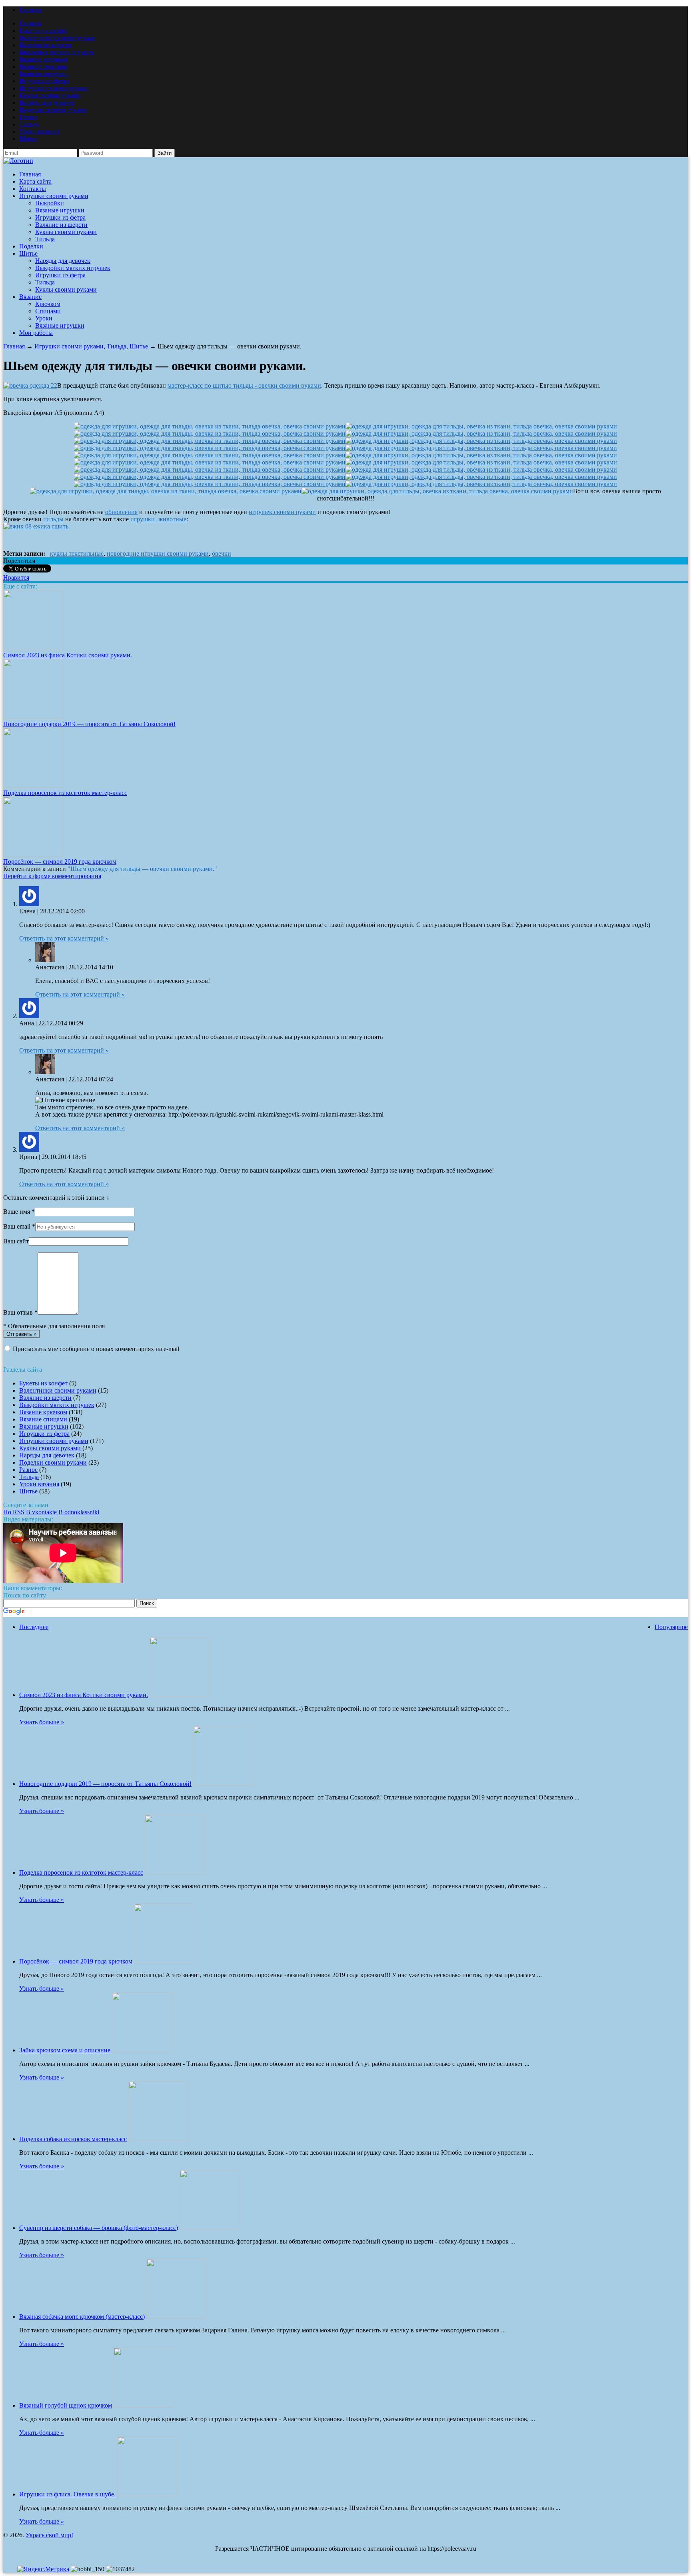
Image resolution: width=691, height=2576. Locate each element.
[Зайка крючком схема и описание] (142, 2050)
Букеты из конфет (43, 31)
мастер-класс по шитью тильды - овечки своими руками (244, 385)
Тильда (29, 124)
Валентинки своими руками (58, 38)
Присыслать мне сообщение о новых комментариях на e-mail (96, 1349)
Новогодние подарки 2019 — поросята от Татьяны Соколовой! (89, 724)
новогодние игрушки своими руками (158, 553)
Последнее (34, 1627)
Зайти (165, 153)
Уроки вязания (39, 131)
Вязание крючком (43, 59)
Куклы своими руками (50, 95)
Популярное (671, 1627)
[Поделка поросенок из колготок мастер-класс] (33, 786)
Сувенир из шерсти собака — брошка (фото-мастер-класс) (99, 2228)
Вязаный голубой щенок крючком (66, 2405)
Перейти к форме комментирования (52, 876)
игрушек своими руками (282, 512)
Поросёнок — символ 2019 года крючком (60, 862)
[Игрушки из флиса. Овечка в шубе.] (147, 2494)
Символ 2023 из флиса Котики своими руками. (68, 655)
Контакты (33, 189)
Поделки (31, 246)
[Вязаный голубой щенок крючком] (144, 2405)
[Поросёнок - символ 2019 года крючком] (33, 854)
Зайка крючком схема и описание (65, 2050)
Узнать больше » (42, 1722)
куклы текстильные (77, 553)
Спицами (48, 311)
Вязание (30, 297)
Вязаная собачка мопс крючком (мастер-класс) (82, 2317)
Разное (28, 117)
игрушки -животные (158, 519)
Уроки (44, 318)
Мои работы (36, 333)
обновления (121, 512)
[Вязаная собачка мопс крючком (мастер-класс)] (176, 2317)
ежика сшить (50, 526)
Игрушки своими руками (54, 88)
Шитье (28, 139)
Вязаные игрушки (44, 74)
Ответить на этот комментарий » (64, 938)
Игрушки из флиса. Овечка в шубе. (67, 2494)
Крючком (48, 304)
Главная (30, 10)
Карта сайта (35, 181)
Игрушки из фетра (44, 81)
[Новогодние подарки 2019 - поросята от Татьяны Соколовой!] (33, 717)
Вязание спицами (43, 67)
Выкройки (50, 203)
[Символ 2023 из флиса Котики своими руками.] (33, 648)
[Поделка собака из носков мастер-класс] (158, 2139)
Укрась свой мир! (49, 2535)
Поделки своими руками (53, 110)
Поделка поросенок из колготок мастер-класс (65, 793)
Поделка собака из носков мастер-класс (73, 2139)
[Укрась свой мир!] (18, 161)
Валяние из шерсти (45, 45)
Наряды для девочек (47, 103)
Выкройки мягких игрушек (57, 52)
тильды (54, 519)
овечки (222, 553)
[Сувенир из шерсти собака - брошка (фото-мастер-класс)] (210, 2228)
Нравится (16, 577)
